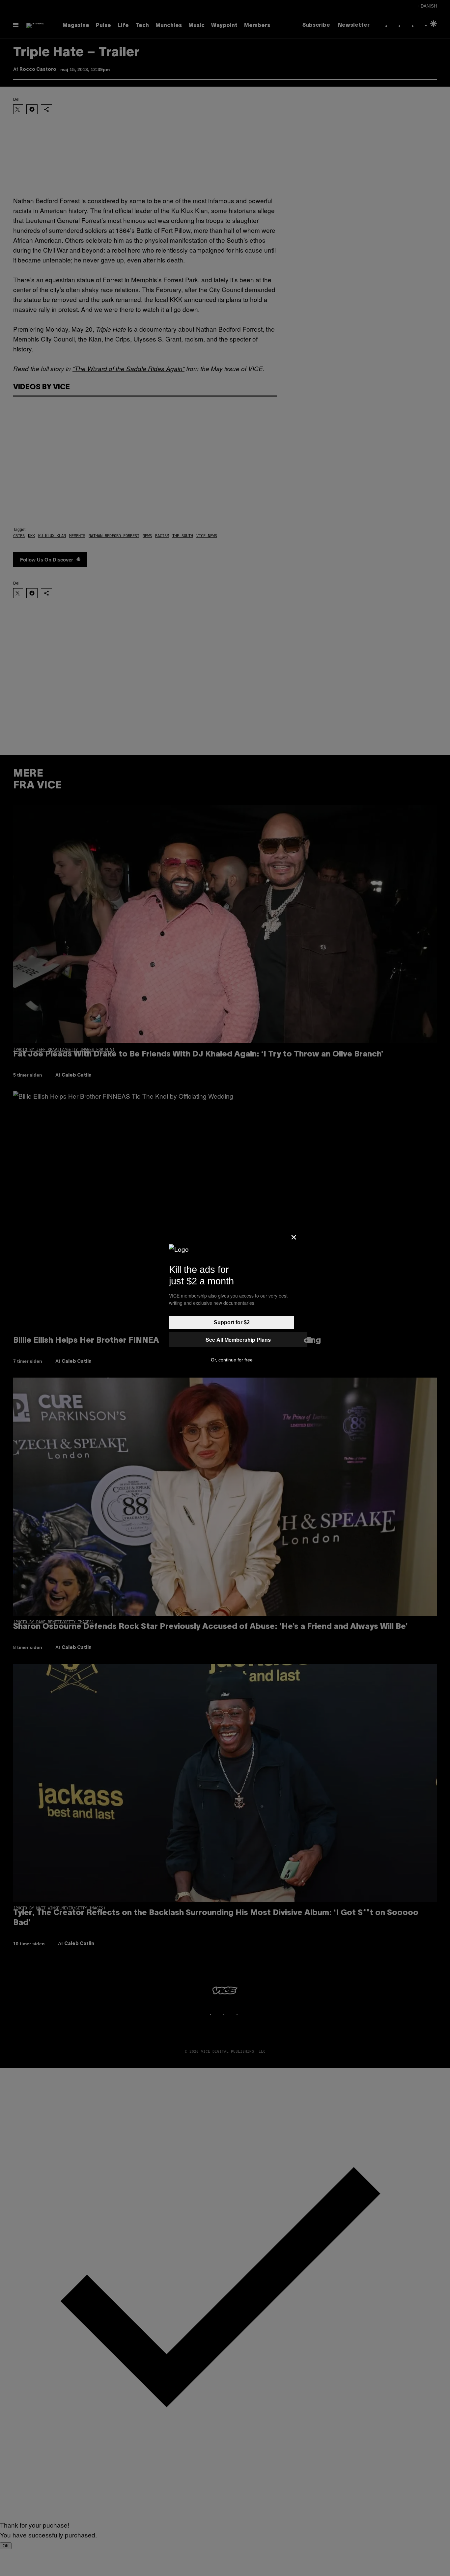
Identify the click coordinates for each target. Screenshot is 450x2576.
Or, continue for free (232, 1360)
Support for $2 (232, 1322)
